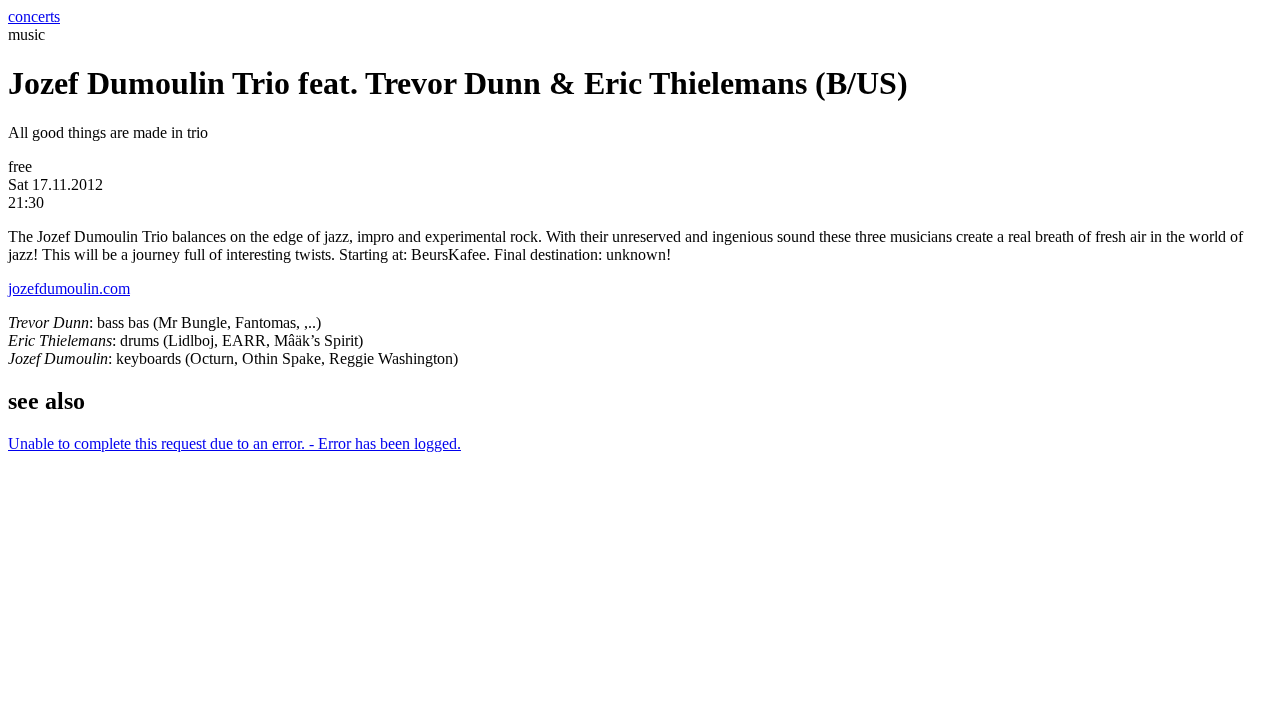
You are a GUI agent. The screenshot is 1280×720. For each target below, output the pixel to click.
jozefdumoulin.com (69, 288)
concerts (34, 16)
